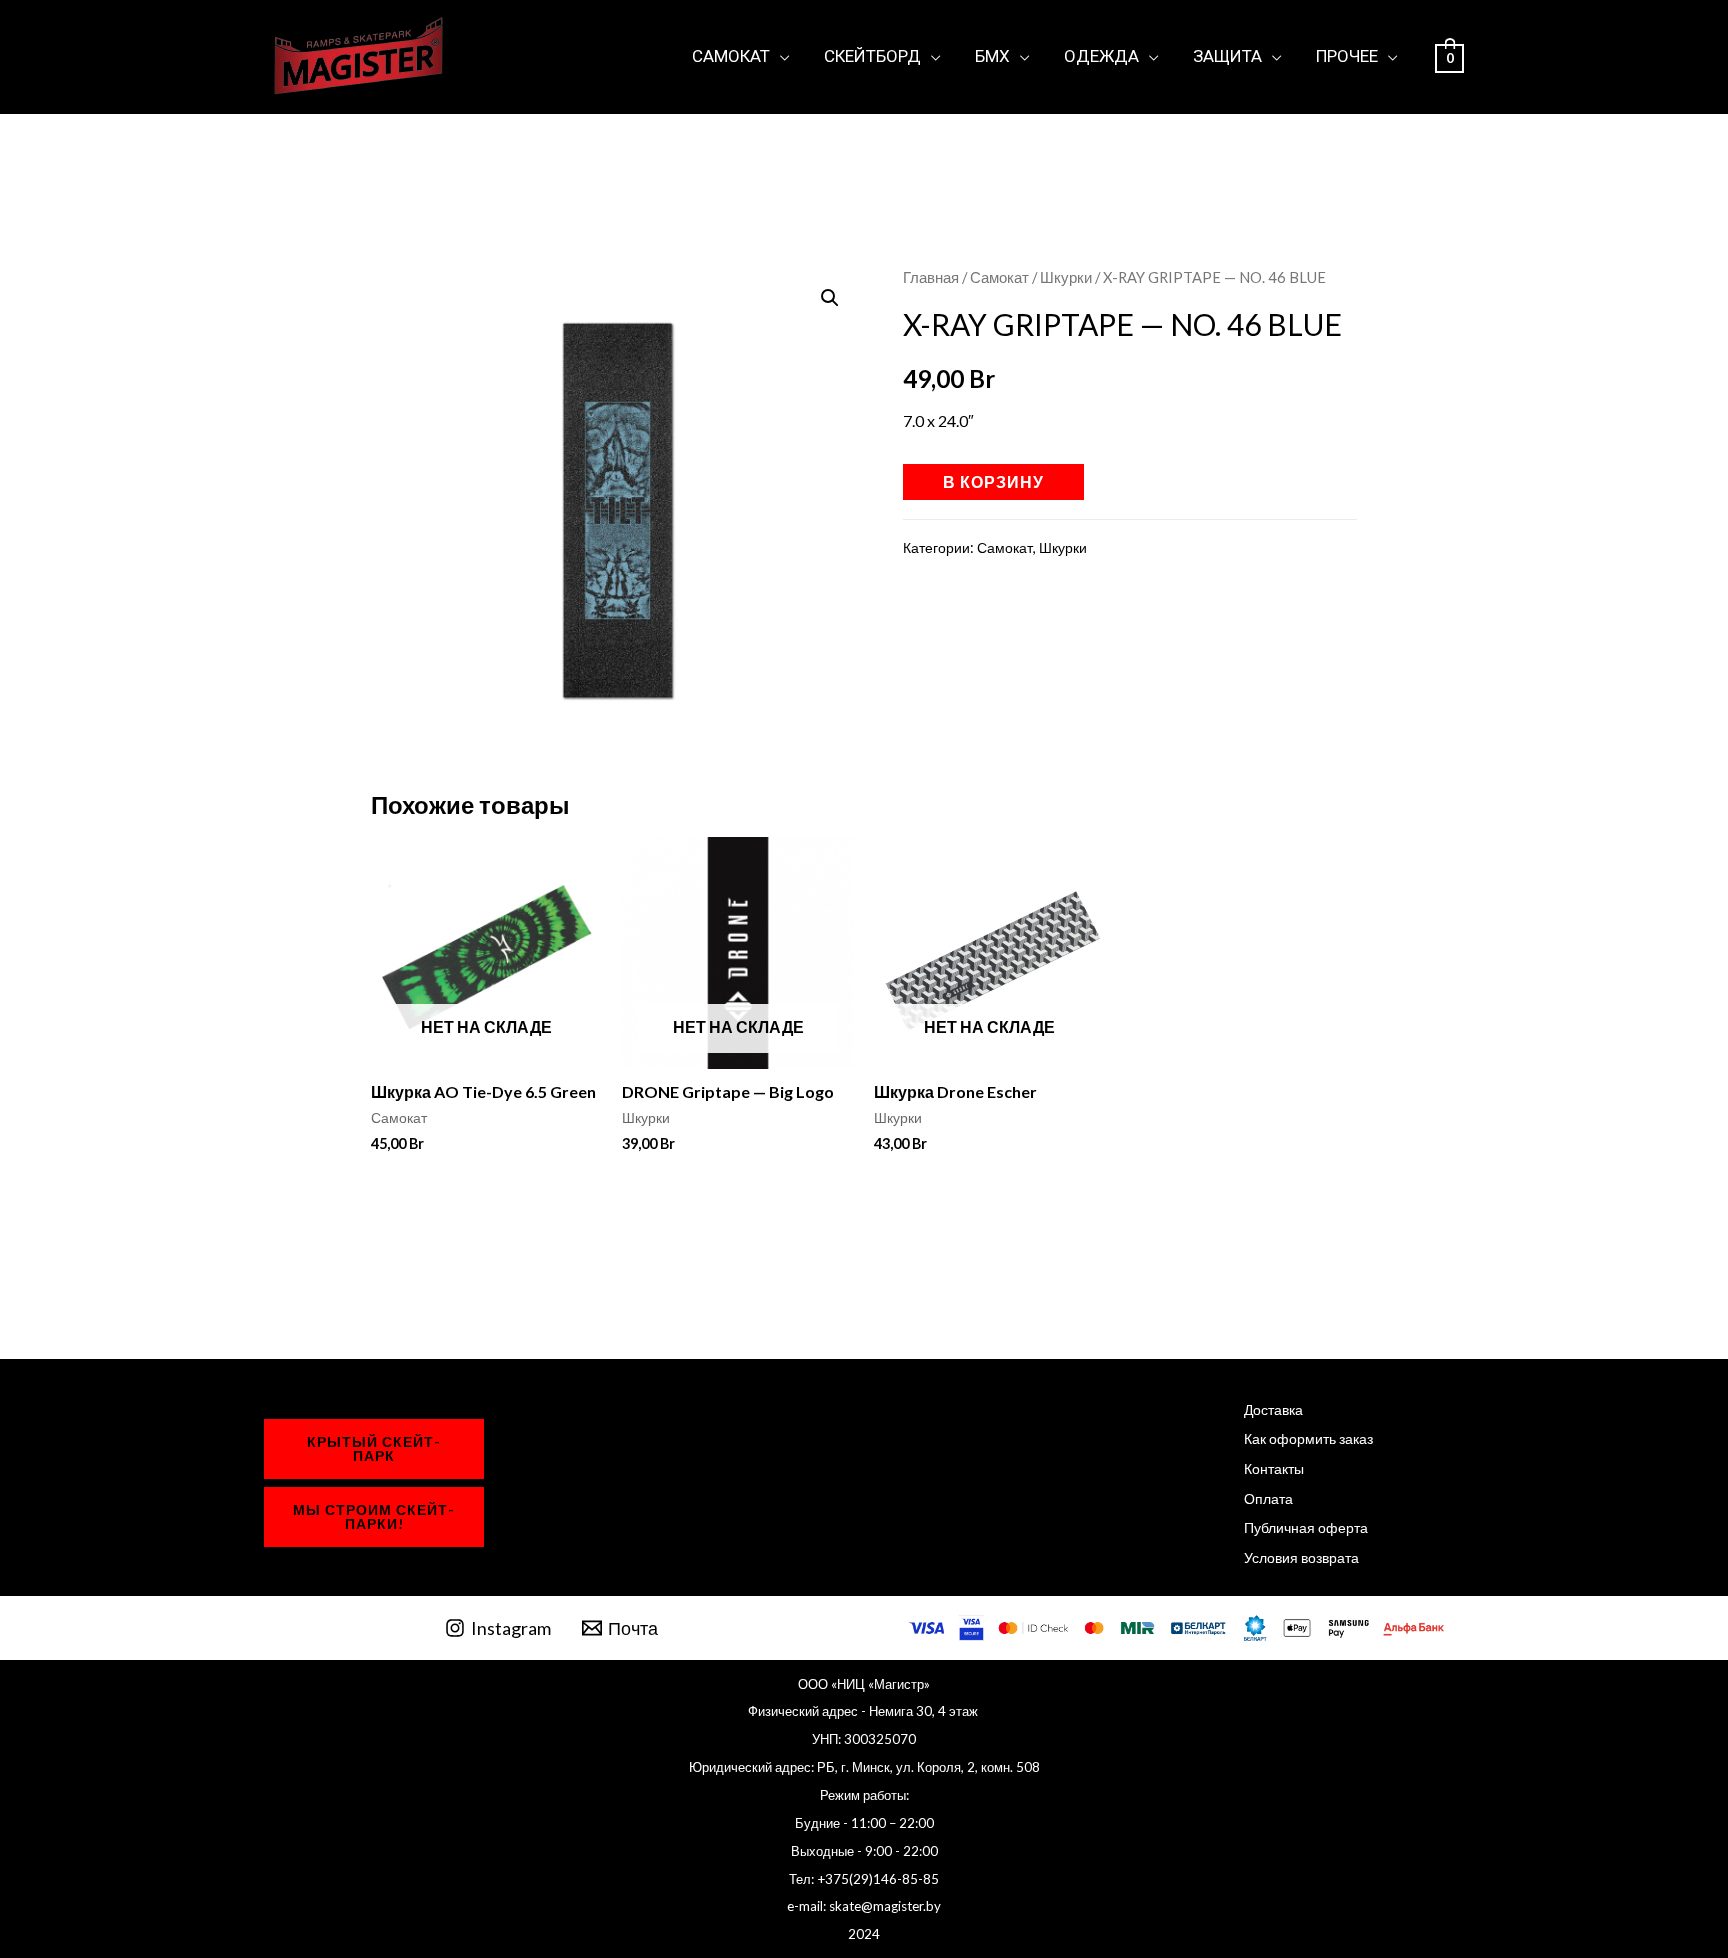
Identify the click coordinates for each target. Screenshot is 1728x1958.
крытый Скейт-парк (374, 1448)
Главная (931, 277)
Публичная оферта (1306, 1527)
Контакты (1274, 1468)
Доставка (1273, 1409)
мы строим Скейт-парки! (374, 1516)
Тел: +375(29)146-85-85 (864, 1879)
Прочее (1347, 56)
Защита (1227, 56)
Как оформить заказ (1308, 1438)
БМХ (992, 56)
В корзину (993, 481)
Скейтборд (872, 56)
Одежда (1101, 56)
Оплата (1268, 1498)
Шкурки (1066, 277)
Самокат (731, 56)
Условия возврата (1301, 1557)
